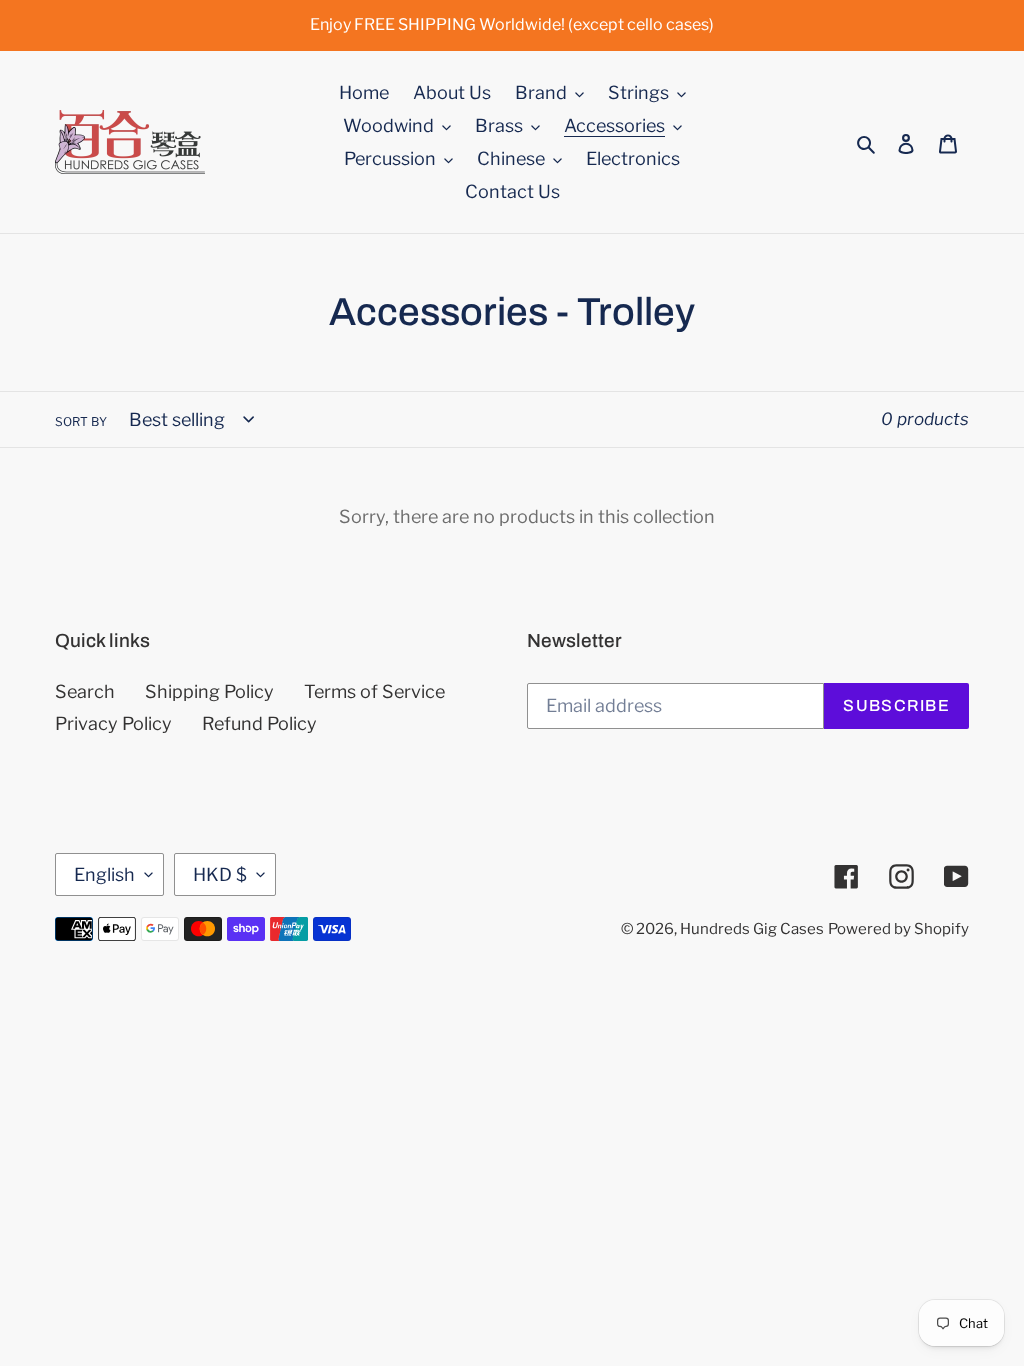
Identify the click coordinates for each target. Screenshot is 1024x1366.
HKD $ (220, 874)
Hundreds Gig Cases (752, 929)
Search (85, 691)
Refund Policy (259, 723)
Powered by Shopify (898, 929)
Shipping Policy (209, 691)
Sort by (81, 421)
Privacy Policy (113, 723)
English (104, 874)
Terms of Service (374, 691)
